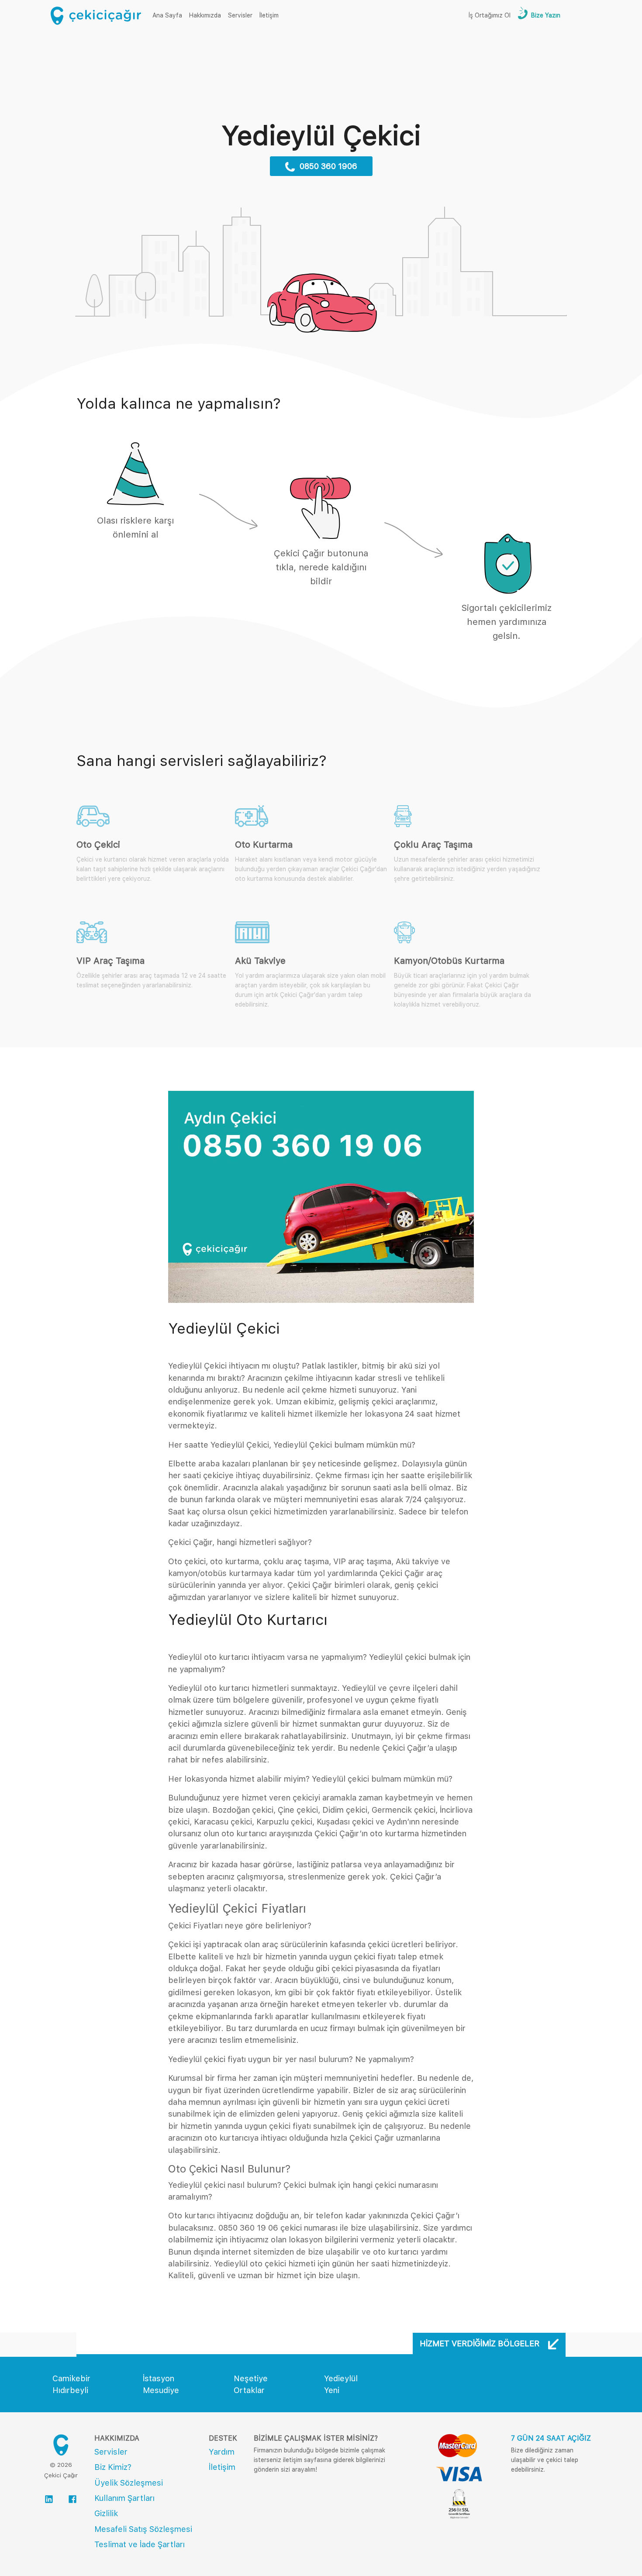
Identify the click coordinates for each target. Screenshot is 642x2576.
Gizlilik (106, 2513)
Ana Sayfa (169, 15)
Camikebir (71, 2378)
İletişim (269, 15)
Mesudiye (161, 2390)
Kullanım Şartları (124, 2498)
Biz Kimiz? (113, 2467)
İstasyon (159, 2378)
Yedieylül (341, 2378)
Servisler (240, 15)
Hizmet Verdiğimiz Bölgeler (481, 2343)
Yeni (332, 2390)
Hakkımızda (205, 15)
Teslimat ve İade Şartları (140, 2544)
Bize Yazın (545, 15)
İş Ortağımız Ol (490, 15)
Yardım (222, 2452)
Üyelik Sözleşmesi (129, 2483)
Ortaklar (249, 2390)
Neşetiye (251, 2378)
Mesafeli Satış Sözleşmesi (143, 2529)
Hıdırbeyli (70, 2390)
